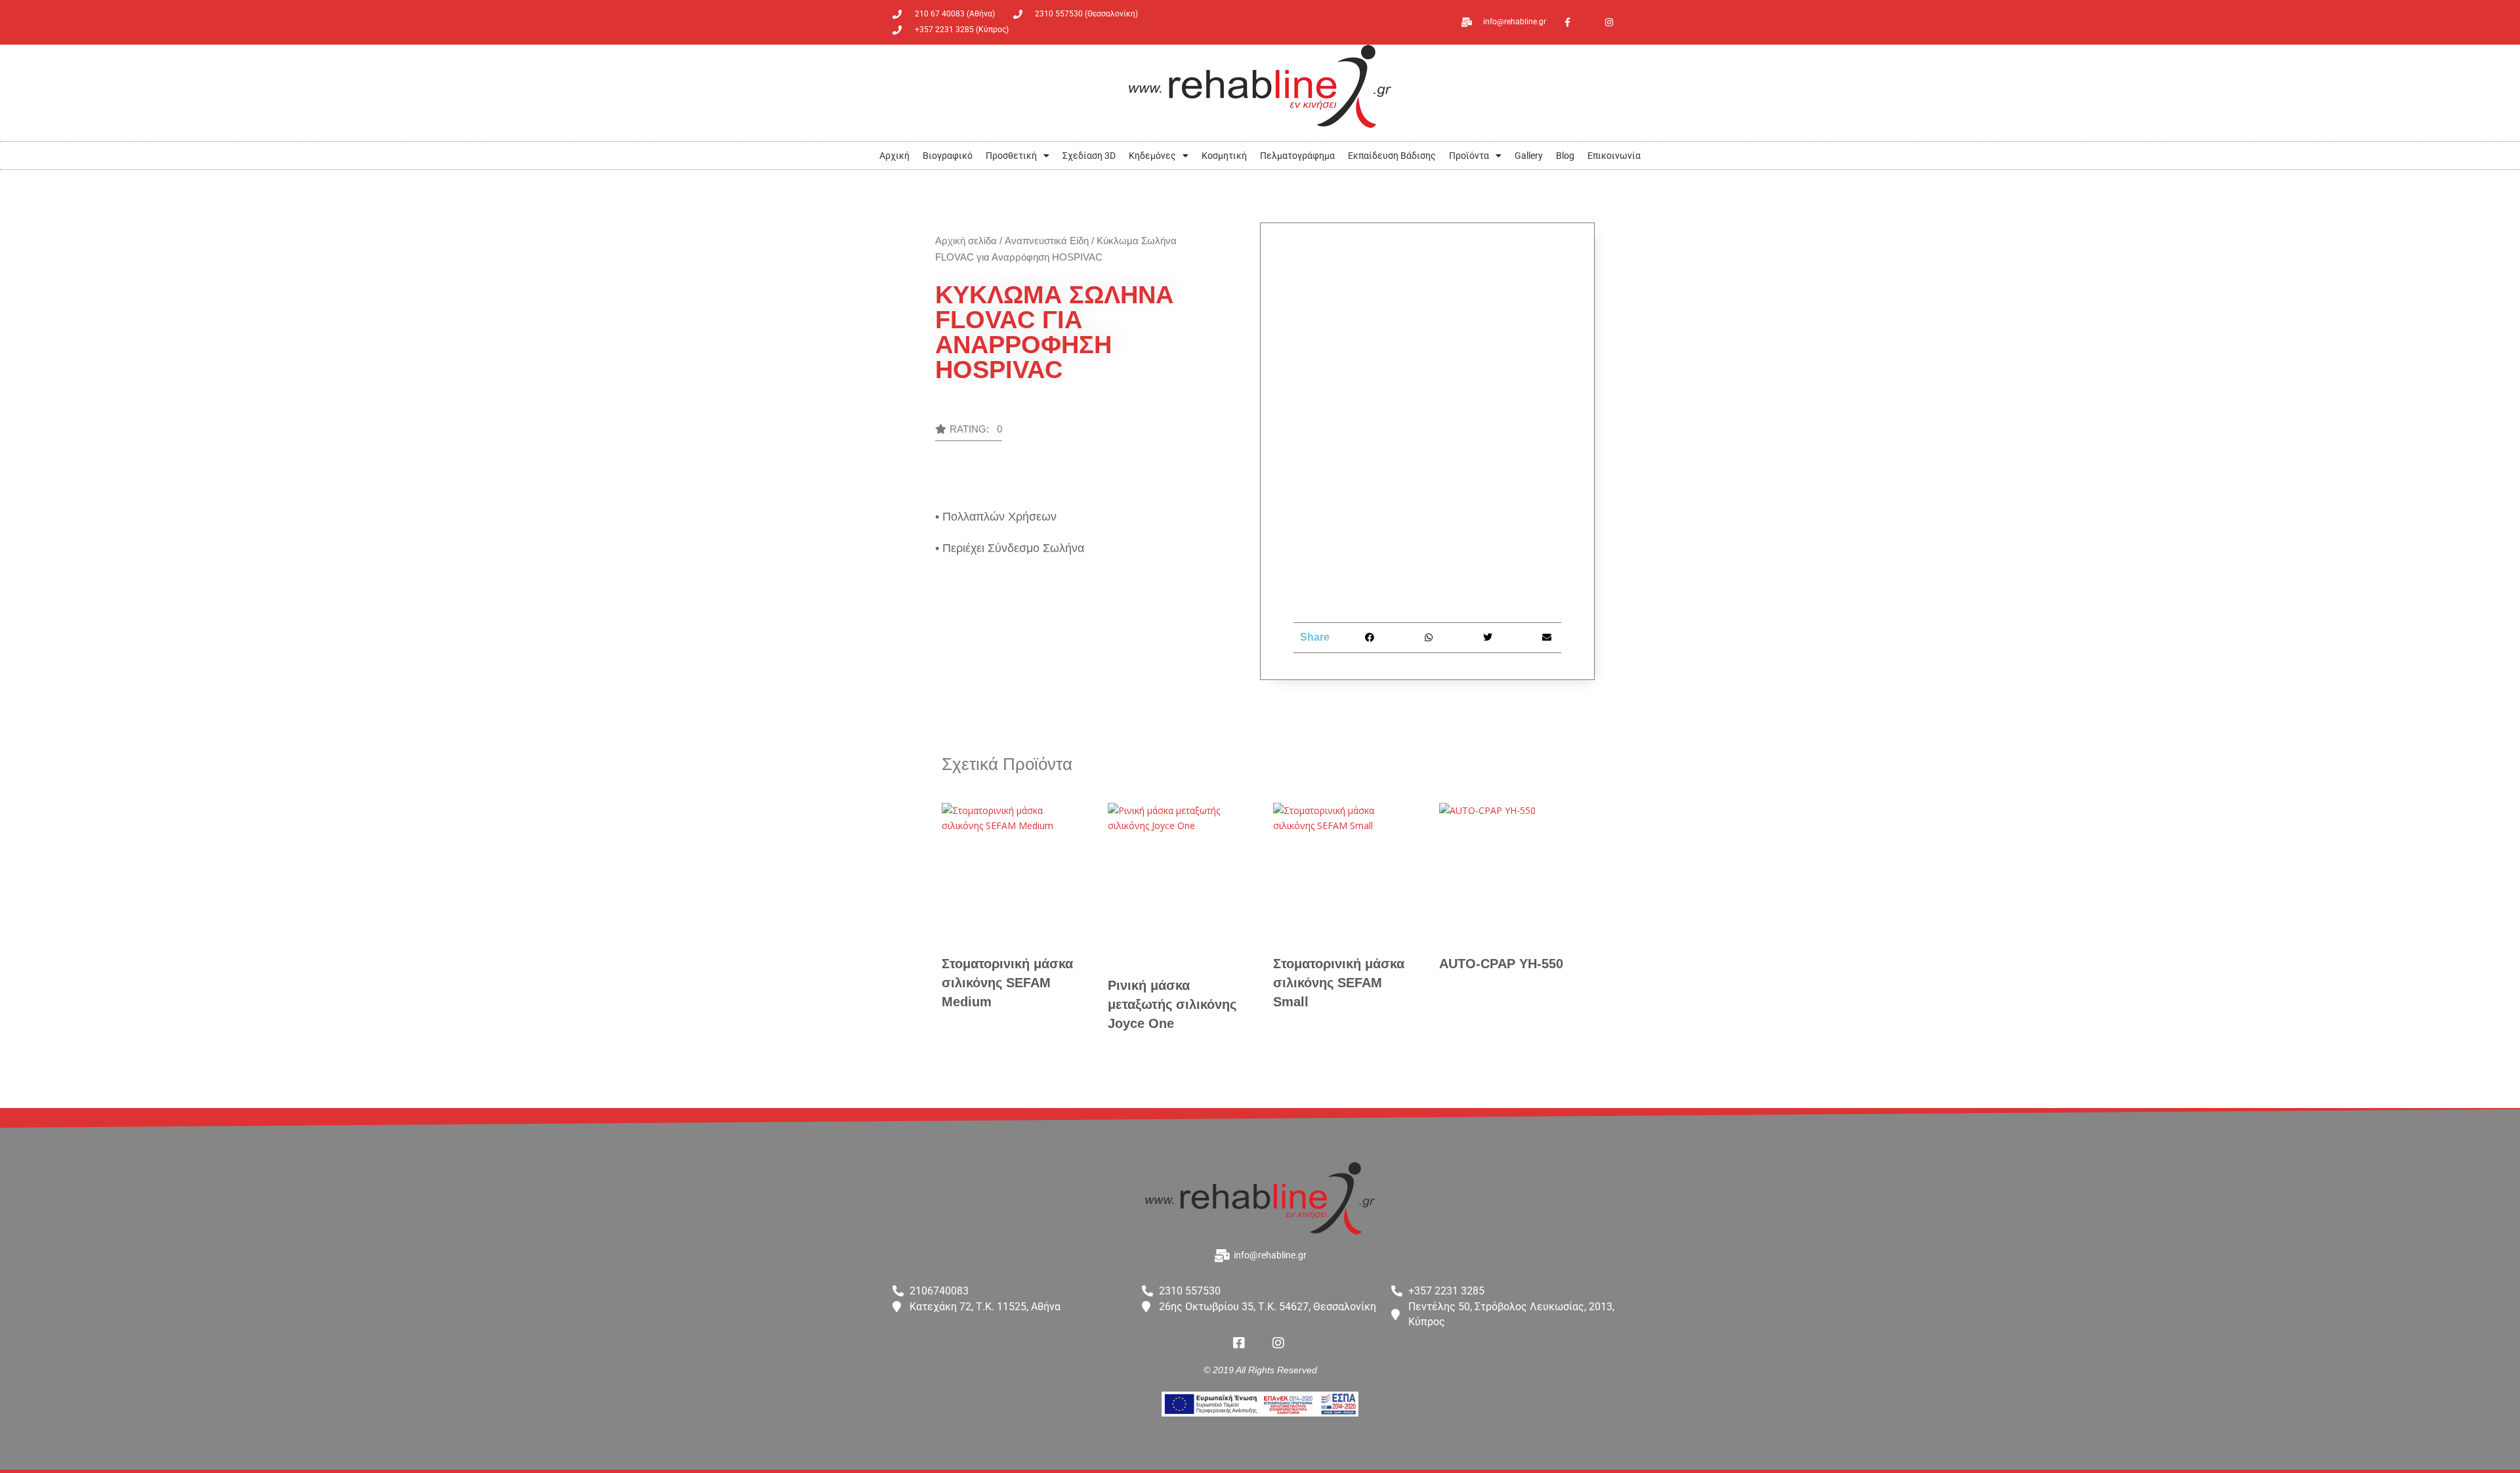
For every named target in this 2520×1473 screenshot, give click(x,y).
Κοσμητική (1224, 156)
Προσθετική (1011, 156)
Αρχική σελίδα (966, 241)
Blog (1565, 156)
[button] (969, 433)
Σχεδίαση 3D (1089, 156)
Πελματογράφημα (1297, 156)
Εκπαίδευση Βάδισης (1392, 156)
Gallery (1529, 156)
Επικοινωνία (1614, 156)
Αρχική (894, 156)
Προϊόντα (1469, 156)
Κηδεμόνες (1152, 156)
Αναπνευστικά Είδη (1047, 241)
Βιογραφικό (948, 156)
